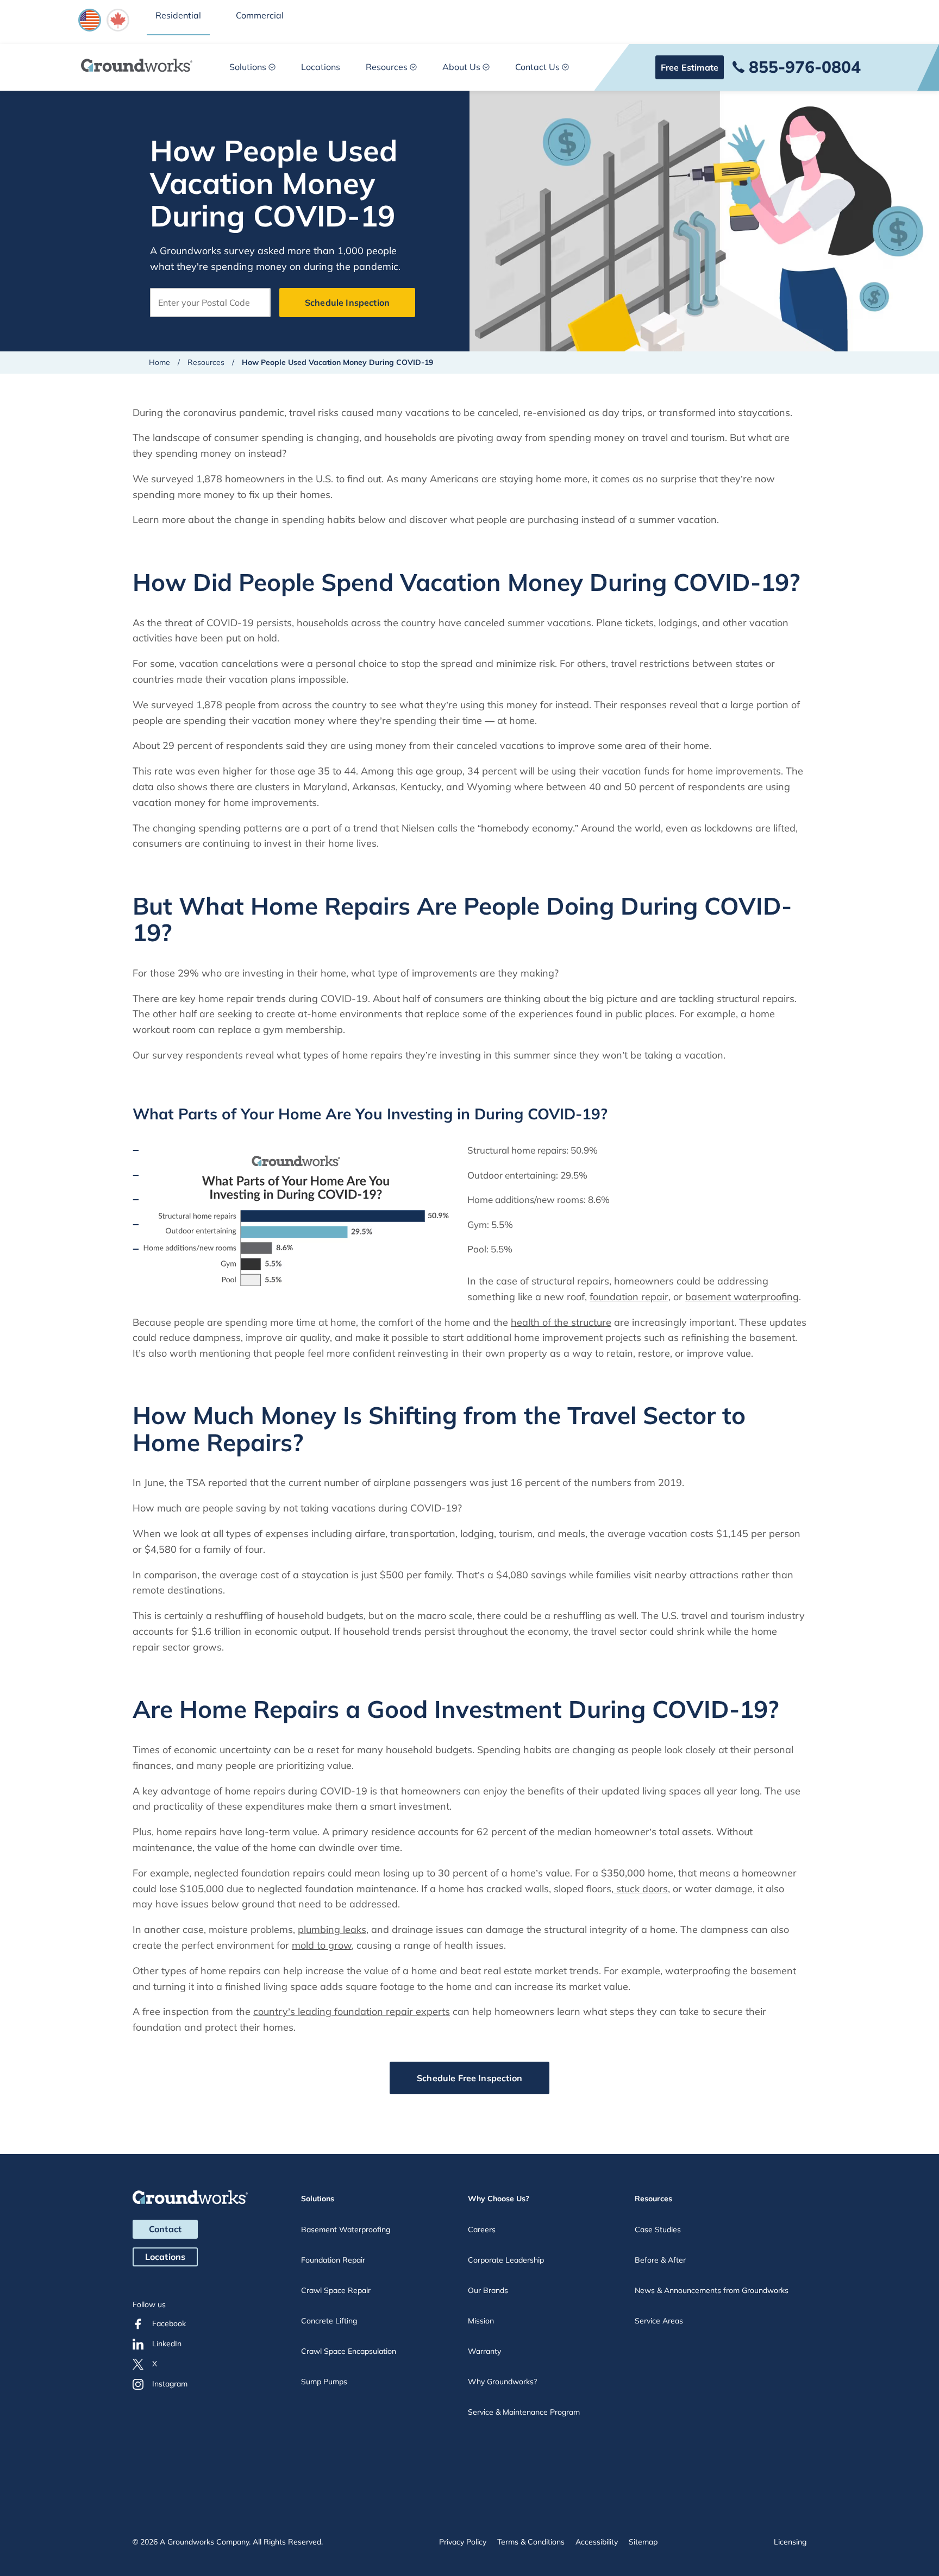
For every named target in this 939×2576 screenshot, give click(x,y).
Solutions (248, 67)
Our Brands (488, 2290)
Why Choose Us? (499, 2199)
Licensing (790, 2542)
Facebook (169, 2323)
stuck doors (641, 1889)
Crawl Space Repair (336, 2290)
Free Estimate (690, 67)
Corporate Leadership (506, 2260)
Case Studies (658, 2229)
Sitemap (643, 2542)
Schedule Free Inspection (469, 2078)
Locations (321, 67)
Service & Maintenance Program (524, 2412)
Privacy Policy (463, 2542)
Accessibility (597, 2542)
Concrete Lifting (329, 2321)
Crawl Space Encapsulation (349, 2351)
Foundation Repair (333, 2260)
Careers (482, 2229)
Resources (387, 67)
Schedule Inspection (347, 303)
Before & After (660, 2260)
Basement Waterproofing (346, 2229)
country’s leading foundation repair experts (352, 2011)
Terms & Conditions (531, 2542)
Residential (178, 15)
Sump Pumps (324, 2382)
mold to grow (322, 1945)
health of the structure (561, 1322)
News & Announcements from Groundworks (712, 2290)
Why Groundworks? (502, 2382)
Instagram (170, 2384)
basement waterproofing (742, 1297)
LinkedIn (167, 2344)
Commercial (260, 15)
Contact (165, 2229)
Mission (481, 2321)
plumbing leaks (332, 1929)
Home (159, 362)
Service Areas (659, 2321)
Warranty (484, 2351)
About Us (461, 67)
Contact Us (537, 67)
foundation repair (629, 1297)
